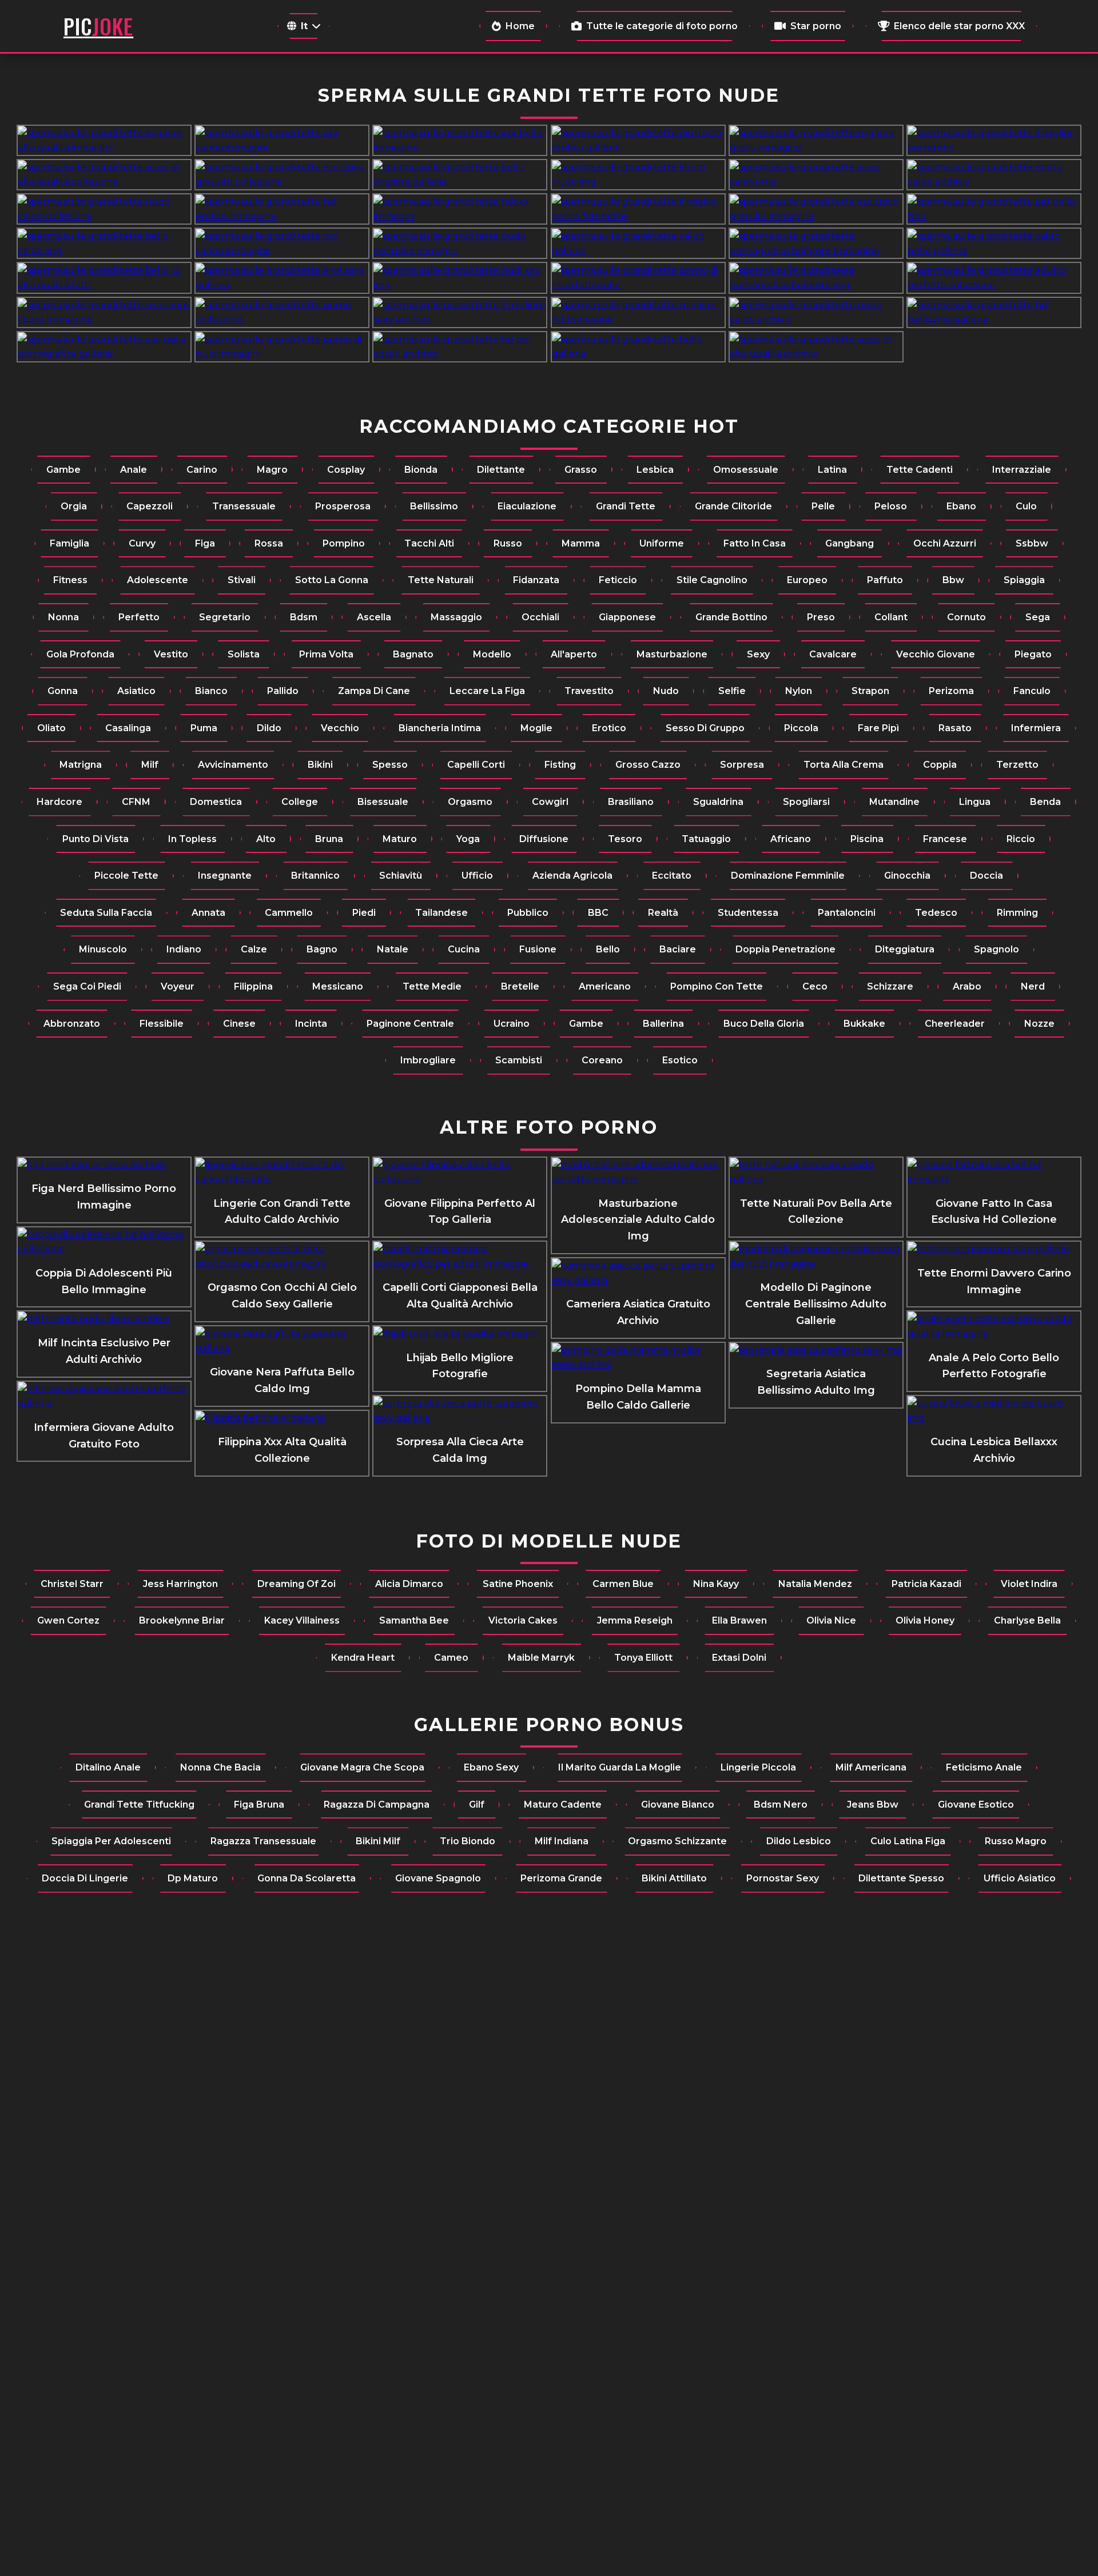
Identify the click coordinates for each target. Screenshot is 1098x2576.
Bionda (421, 470)
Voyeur (178, 986)
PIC (98, 26)
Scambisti (519, 1060)
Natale (393, 949)
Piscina (867, 839)
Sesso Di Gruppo (705, 728)
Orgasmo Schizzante (677, 1841)
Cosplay (346, 470)
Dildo (269, 728)
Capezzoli (150, 506)
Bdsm (304, 617)
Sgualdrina (718, 802)
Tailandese (441, 913)
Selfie (732, 691)
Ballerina (663, 1024)
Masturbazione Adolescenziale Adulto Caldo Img (638, 1220)
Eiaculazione (527, 506)
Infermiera (1036, 728)
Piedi (364, 913)
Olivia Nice (831, 1620)
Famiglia (69, 543)
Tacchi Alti (429, 543)
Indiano (184, 949)
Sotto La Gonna (332, 580)
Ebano (961, 506)
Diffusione (544, 839)
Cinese (239, 1024)
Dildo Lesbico (799, 1841)
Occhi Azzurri (945, 543)
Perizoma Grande (561, 1878)
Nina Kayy (716, 1584)
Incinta (311, 1024)
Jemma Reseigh (635, 1620)
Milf (150, 765)
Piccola (801, 728)
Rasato (955, 728)
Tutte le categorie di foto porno (662, 26)
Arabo (967, 986)
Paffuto (885, 580)
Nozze (1039, 1024)
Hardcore (59, 802)
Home (520, 26)
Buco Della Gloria (764, 1024)
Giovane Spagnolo (438, 1878)
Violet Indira (1029, 1584)
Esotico (680, 1060)
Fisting (560, 765)
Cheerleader (955, 1024)
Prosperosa (343, 506)
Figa (205, 543)
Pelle (823, 506)
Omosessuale (746, 470)
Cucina (464, 949)
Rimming (1017, 913)
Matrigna (81, 765)
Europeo (807, 580)
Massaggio (456, 617)
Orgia (74, 506)
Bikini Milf (378, 1841)
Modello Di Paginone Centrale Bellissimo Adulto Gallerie (816, 1304)
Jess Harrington (180, 1584)
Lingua (975, 802)
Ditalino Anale (108, 1767)
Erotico (609, 728)
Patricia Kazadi (926, 1584)
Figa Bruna (259, 1805)
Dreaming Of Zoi (297, 1584)
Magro (272, 470)
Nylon (799, 691)
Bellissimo (434, 506)
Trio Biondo (468, 1841)
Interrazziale (1022, 470)
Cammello (289, 913)
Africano (791, 839)
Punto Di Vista (96, 839)
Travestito (589, 691)
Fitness (70, 580)
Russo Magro (1016, 1841)
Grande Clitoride (733, 506)
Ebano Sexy (491, 1767)
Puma (204, 728)
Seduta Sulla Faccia (106, 913)
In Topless (192, 839)
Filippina (253, 986)
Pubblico (528, 913)
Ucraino (512, 1024)
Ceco (815, 986)
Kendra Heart (363, 1658)
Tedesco (936, 913)
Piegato (1033, 654)
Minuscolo (103, 949)
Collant (891, 617)
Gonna (63, 691)
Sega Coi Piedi (87, 986)
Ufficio (477, 876)
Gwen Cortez (68, 1620)
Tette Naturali (441, 580)
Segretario (225, 617)
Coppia (940, 765)
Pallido (283, 691)
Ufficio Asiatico (1020, 1878)
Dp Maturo (193, 1878)
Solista (244, 654)
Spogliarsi (806, 802)
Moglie (536, 728)
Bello (608, 949)
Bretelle (520, 986)
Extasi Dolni (739, 1658)
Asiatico (136, 691)
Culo (1026, 506)
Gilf (477, 1805)
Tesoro (625, 839)
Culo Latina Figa (908, 1841)
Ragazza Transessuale (263, 1841)
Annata (208, 913)
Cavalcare (833, 654)
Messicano (338, 986)
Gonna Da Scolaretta (307, 1878)
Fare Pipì (878, 728)
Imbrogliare (428, 1060)
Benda (1045, 802)
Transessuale (244, 506)
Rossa (269, 543)
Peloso (891, 506)
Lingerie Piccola (758, 1767)
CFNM (136, 802)
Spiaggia (1024, 580)
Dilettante (501, 470)
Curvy (142, 543)
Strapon (870, 691)
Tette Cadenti (920, 470)
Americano (605, 986)
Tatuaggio (706, 839)
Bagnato (413, 654)
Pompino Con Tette (717, 986)
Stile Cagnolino (712, 580)
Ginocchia (907, 876)
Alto (266, 839)
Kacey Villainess (302, 1620)
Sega (1038, 617)
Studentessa (748, 913)
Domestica (216, 802)
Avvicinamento (233, 765)
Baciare (678, 949)
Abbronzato (72, 1024)
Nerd (1033, 986)
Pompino (344, 543)
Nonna (63, 617)
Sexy (758, 654)
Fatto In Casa (755, 543)
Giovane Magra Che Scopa (362, 1767)
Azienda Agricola (572, 876)
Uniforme (662, 543)
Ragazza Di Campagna (377, 1805)
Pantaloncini (847, 913)
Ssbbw (1032, 543)
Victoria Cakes (523, 1620)
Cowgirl (550, 802)
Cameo (451, 1658)
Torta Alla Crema (844, 765)
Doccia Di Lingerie (85, 1878)
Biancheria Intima (440, 728)
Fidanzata (536, 580)
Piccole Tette (126, 876)
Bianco (211, 691)
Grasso (581, 470)
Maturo (400, 839)
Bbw (953, 580)
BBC (598, 913)
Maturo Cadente (563, 1805)
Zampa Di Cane (374, 691)
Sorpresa (742, 765)
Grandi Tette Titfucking (139, 1805)
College (300, 802)
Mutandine (894, 802)
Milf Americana (871, 1767)
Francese (945, 839)
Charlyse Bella (1027, 1620)
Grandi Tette (626, 506)
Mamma (581, 543)
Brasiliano (631, 802)
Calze (254, 949)
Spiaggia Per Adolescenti (111, 1841)
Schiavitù (401, 876)
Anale (134, 470)
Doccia (986, 876)
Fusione (538, 949)
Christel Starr (72, 1584)
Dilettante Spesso (901, 1878)
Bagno (322, 949)
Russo (508, 543)
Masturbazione (672, 654)
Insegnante (225, 876)
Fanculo (1032, 691)
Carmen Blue (623, 1584)
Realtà (663, 913)
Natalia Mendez (815, 1584)
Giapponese (627, 617)
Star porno (816, 26)
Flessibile (162, 1024)
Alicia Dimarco (409, 1584)
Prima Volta (326, 654)
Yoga (468, 839)
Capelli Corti (476, 765)
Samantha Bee (414, 1620)
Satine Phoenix (518, 1584)
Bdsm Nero (781, 1805)
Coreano (602, 1060)
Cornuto (966, 617)
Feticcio (618, 580)
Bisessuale (383, 802)
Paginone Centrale (410, 1024)
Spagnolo (996, 949)
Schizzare (890, 986)
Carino (202, 470)
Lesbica (655, 470)
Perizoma (951, 691)
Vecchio (340, 728)
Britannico (315, 876)
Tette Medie (432, 986)
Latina (832, 470)
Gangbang (850, 543)
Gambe (63, 470)
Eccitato (672, 876)
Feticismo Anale (984, 1767)
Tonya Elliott (643, 1658)
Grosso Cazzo (648, 765)
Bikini (320, 765)
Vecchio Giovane (936, 654)
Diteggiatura (905, 949)
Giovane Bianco (678, 1805)
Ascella (374, 617)
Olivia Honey (925, 1620)
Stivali (242, 580)
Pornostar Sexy (783, 1878)
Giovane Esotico (976, 1805)
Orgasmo (470, 802)
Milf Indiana (562, 1841)
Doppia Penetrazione (785, 949)
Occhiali (540, 617)
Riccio (1021, 839)
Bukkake (864, 1024)
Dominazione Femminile (788, 876)
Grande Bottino (731, 617)
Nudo (666, 691)
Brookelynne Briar (182, 1620)
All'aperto (574, 654)
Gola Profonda (80, 654)
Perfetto (139, 617)
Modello (492, 654)
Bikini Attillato (674, 1878)
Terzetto (1017, 765)
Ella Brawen (739, 1620)
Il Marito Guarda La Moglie (620, 1767)
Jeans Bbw (873, 1805)
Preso (821, 617)
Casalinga (128, 728)
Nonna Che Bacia (220, 1767)
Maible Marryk (541, 1658)
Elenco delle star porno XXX (959, 26)
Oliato (51, 728)
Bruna (329, 839)
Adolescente (158, 580)
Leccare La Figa (487, 691)
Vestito (171, 654)
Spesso (390, 765)
